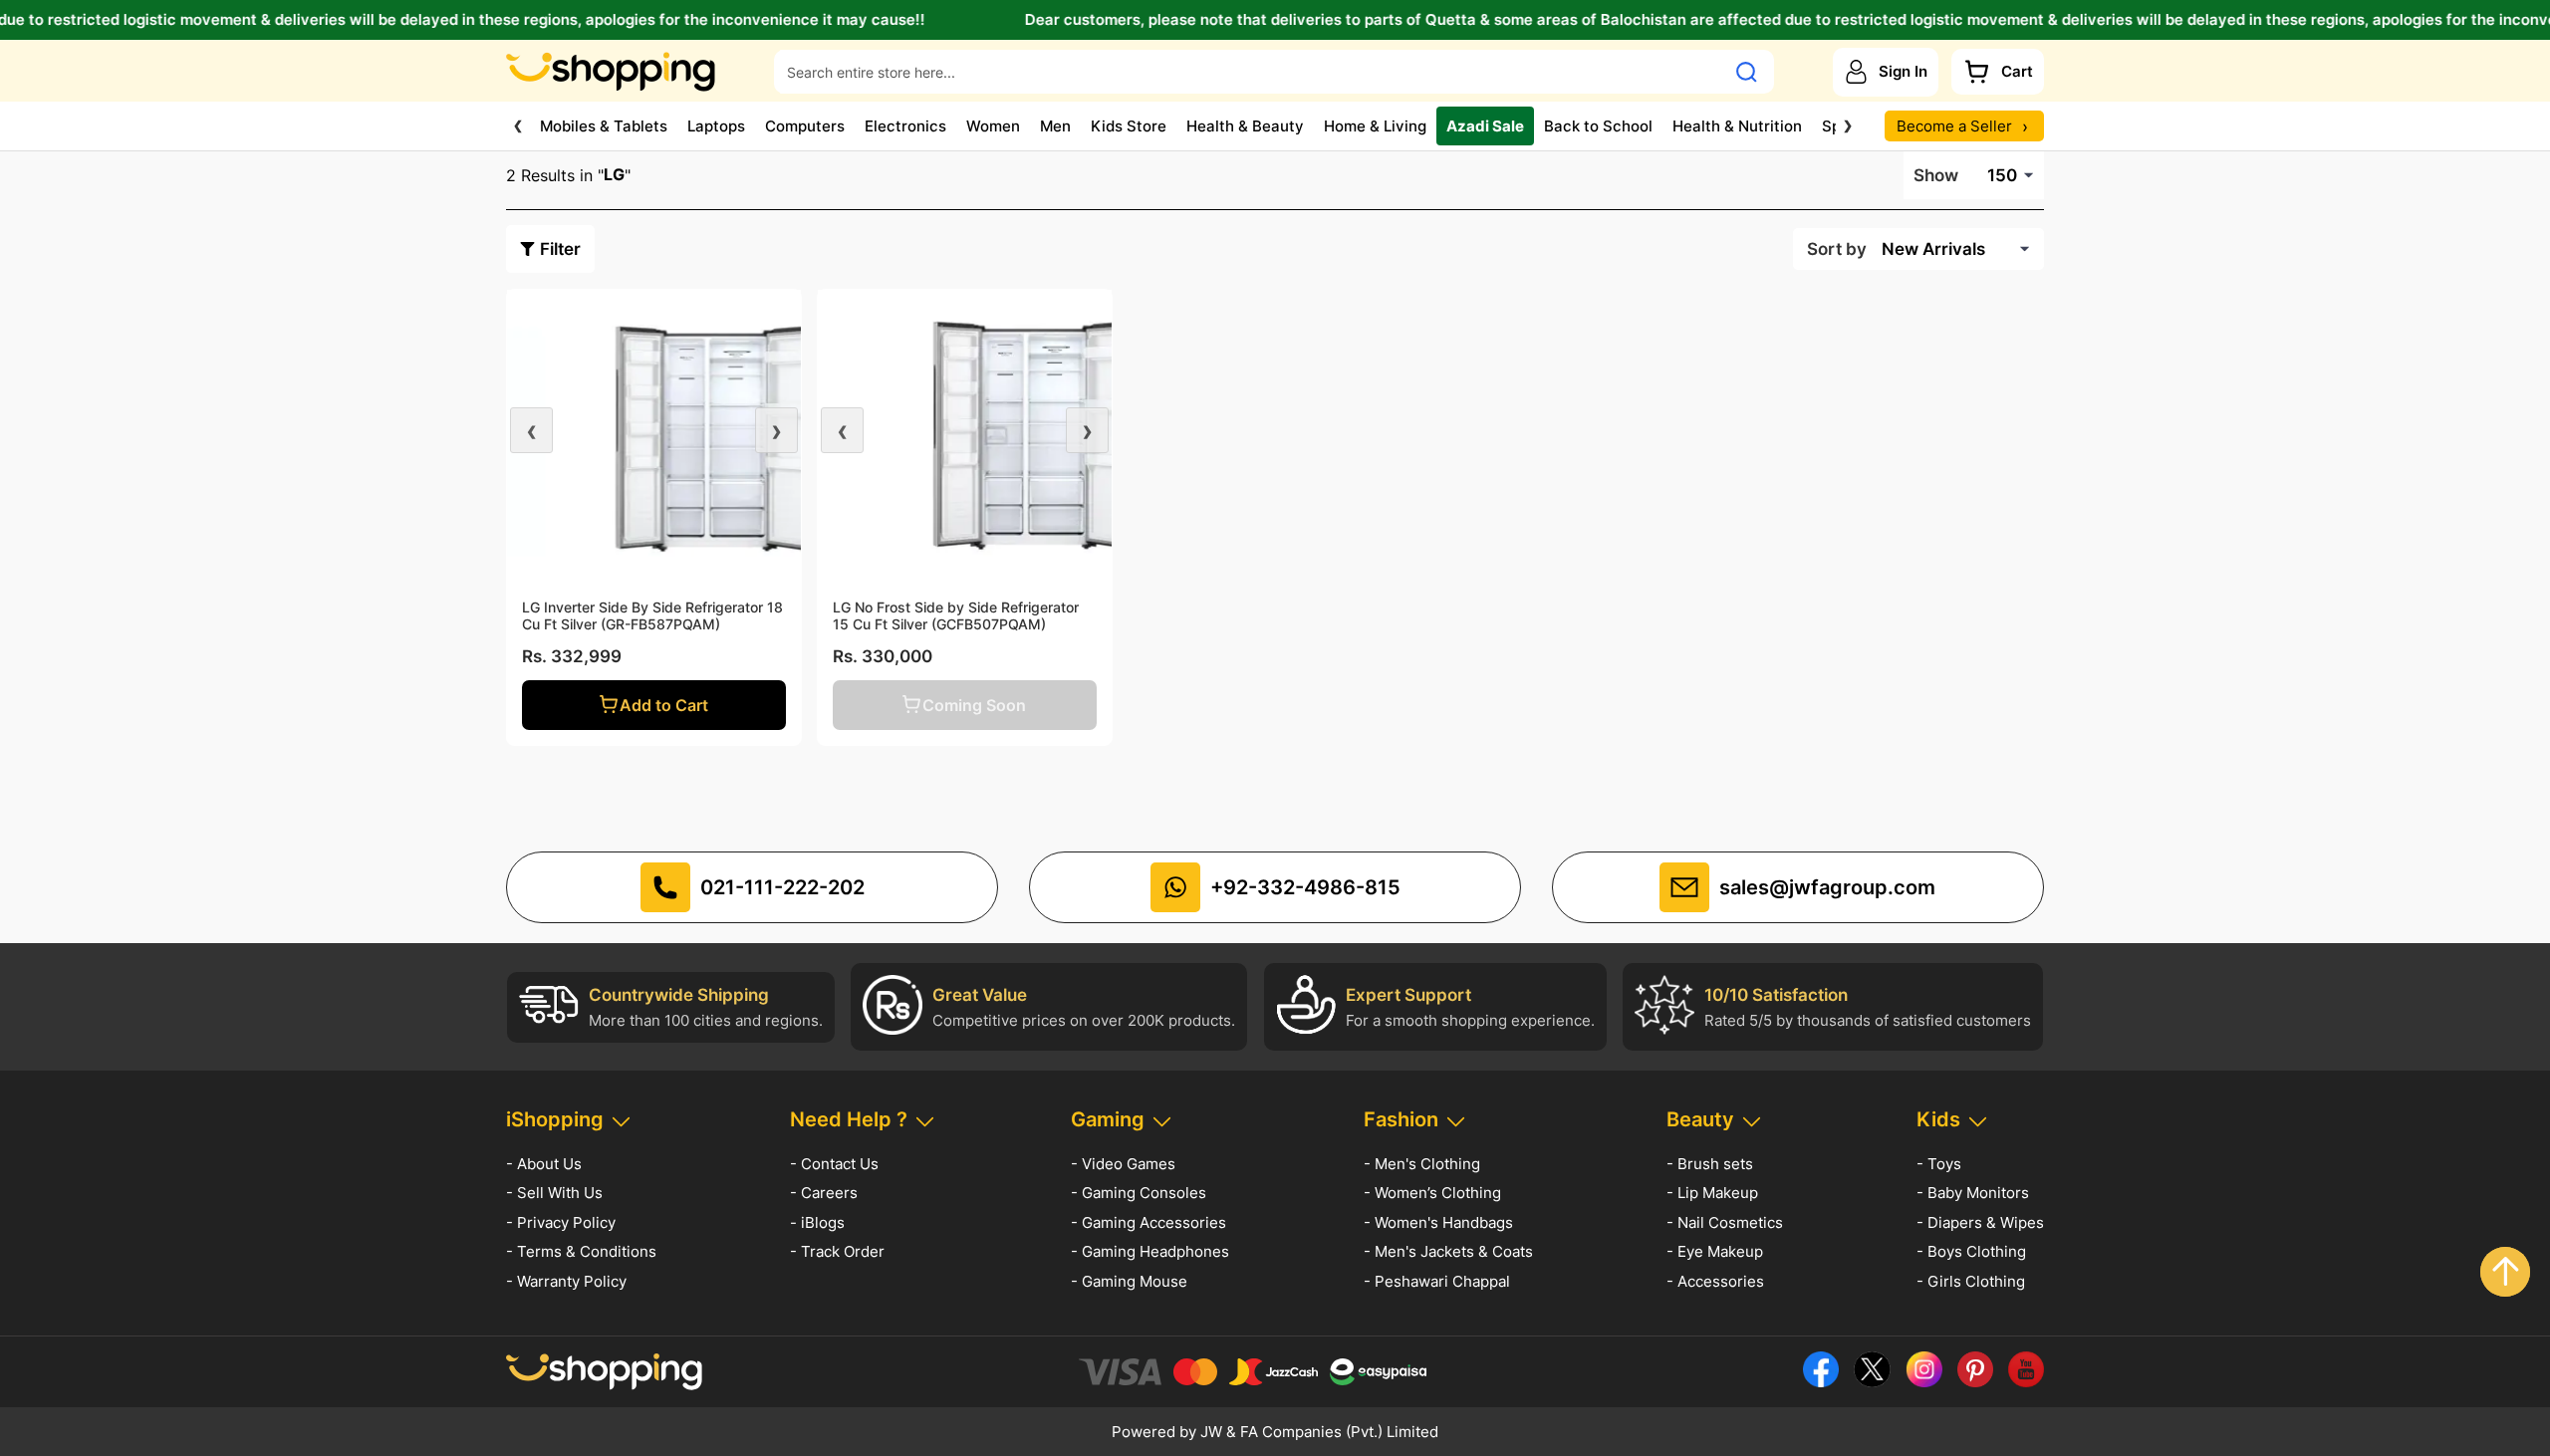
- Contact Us (834, 1164)
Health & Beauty (1245, 126)
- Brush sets (1710, 1164)
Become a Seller (1962, 126)
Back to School (1598, 126)
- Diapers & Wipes (1980, 1222)
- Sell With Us (554, 1193)
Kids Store (1129, 126)
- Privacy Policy (561, 1222)
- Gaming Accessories (1148, 1222)
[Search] (1747, 72)
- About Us (544, 1164)
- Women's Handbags (1438, 1222)
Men (1055, 126)
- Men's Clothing (1422, 1164)
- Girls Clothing (1971, 1281)
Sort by (1837, 249)
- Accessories (1715, 1281)
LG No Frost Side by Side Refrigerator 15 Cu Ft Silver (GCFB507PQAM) (956, 615)
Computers (805, 126)
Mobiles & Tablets (604, 126)
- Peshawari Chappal (1437, 1281)
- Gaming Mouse (1129, 1281)
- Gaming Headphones (1150, 1251)
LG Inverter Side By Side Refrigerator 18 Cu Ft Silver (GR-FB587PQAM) (652, 615)
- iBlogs (817, 1222)
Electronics (905, 126)
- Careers (824, 1193)
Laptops (716, 126)
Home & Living (1375, 126)
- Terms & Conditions (581, 1251)
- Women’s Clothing (1432, 1193)
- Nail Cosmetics (1725, 1222)
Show (1936, 175)
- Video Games (1123, 1164)
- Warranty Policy (566, 1281)
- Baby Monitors (1973, 1193)
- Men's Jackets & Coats (1448, 1251)
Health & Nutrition (1737, 126)
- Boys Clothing (1971, 1251)
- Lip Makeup (1712, 1193)
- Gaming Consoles (1139, 1193)
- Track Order (837, 1251)
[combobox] (1250, 72)
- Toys (1939, 1164)
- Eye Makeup (1715, 1251)
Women (993, 126)
